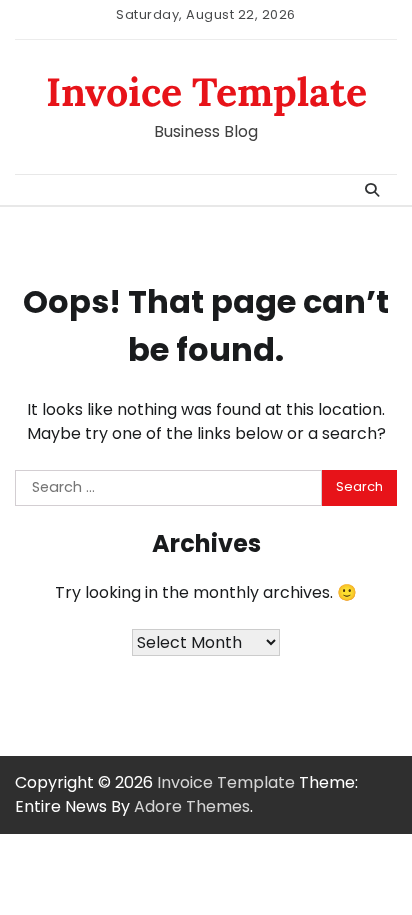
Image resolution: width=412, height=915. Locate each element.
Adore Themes (192, 806)
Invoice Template (206, 91)
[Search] (372, 190)
